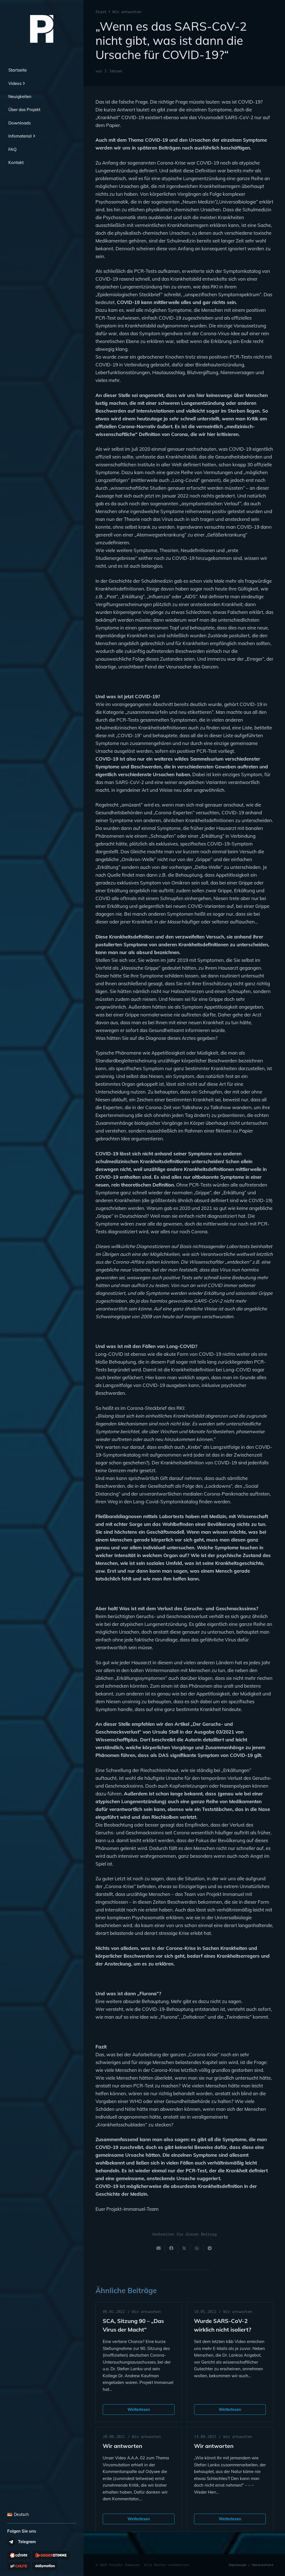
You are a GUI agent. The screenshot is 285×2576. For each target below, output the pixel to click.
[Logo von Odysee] (19, 2555)
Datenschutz (263, 2565)
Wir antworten (146, 2312)
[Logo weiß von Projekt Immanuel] (42, 29)
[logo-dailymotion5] (45, 2566)
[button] (23, 84)
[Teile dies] (171, 2248)
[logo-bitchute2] (19, 2566)
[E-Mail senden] (159, 2248)
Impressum (237, 2565)
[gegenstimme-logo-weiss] (51, 2555)
